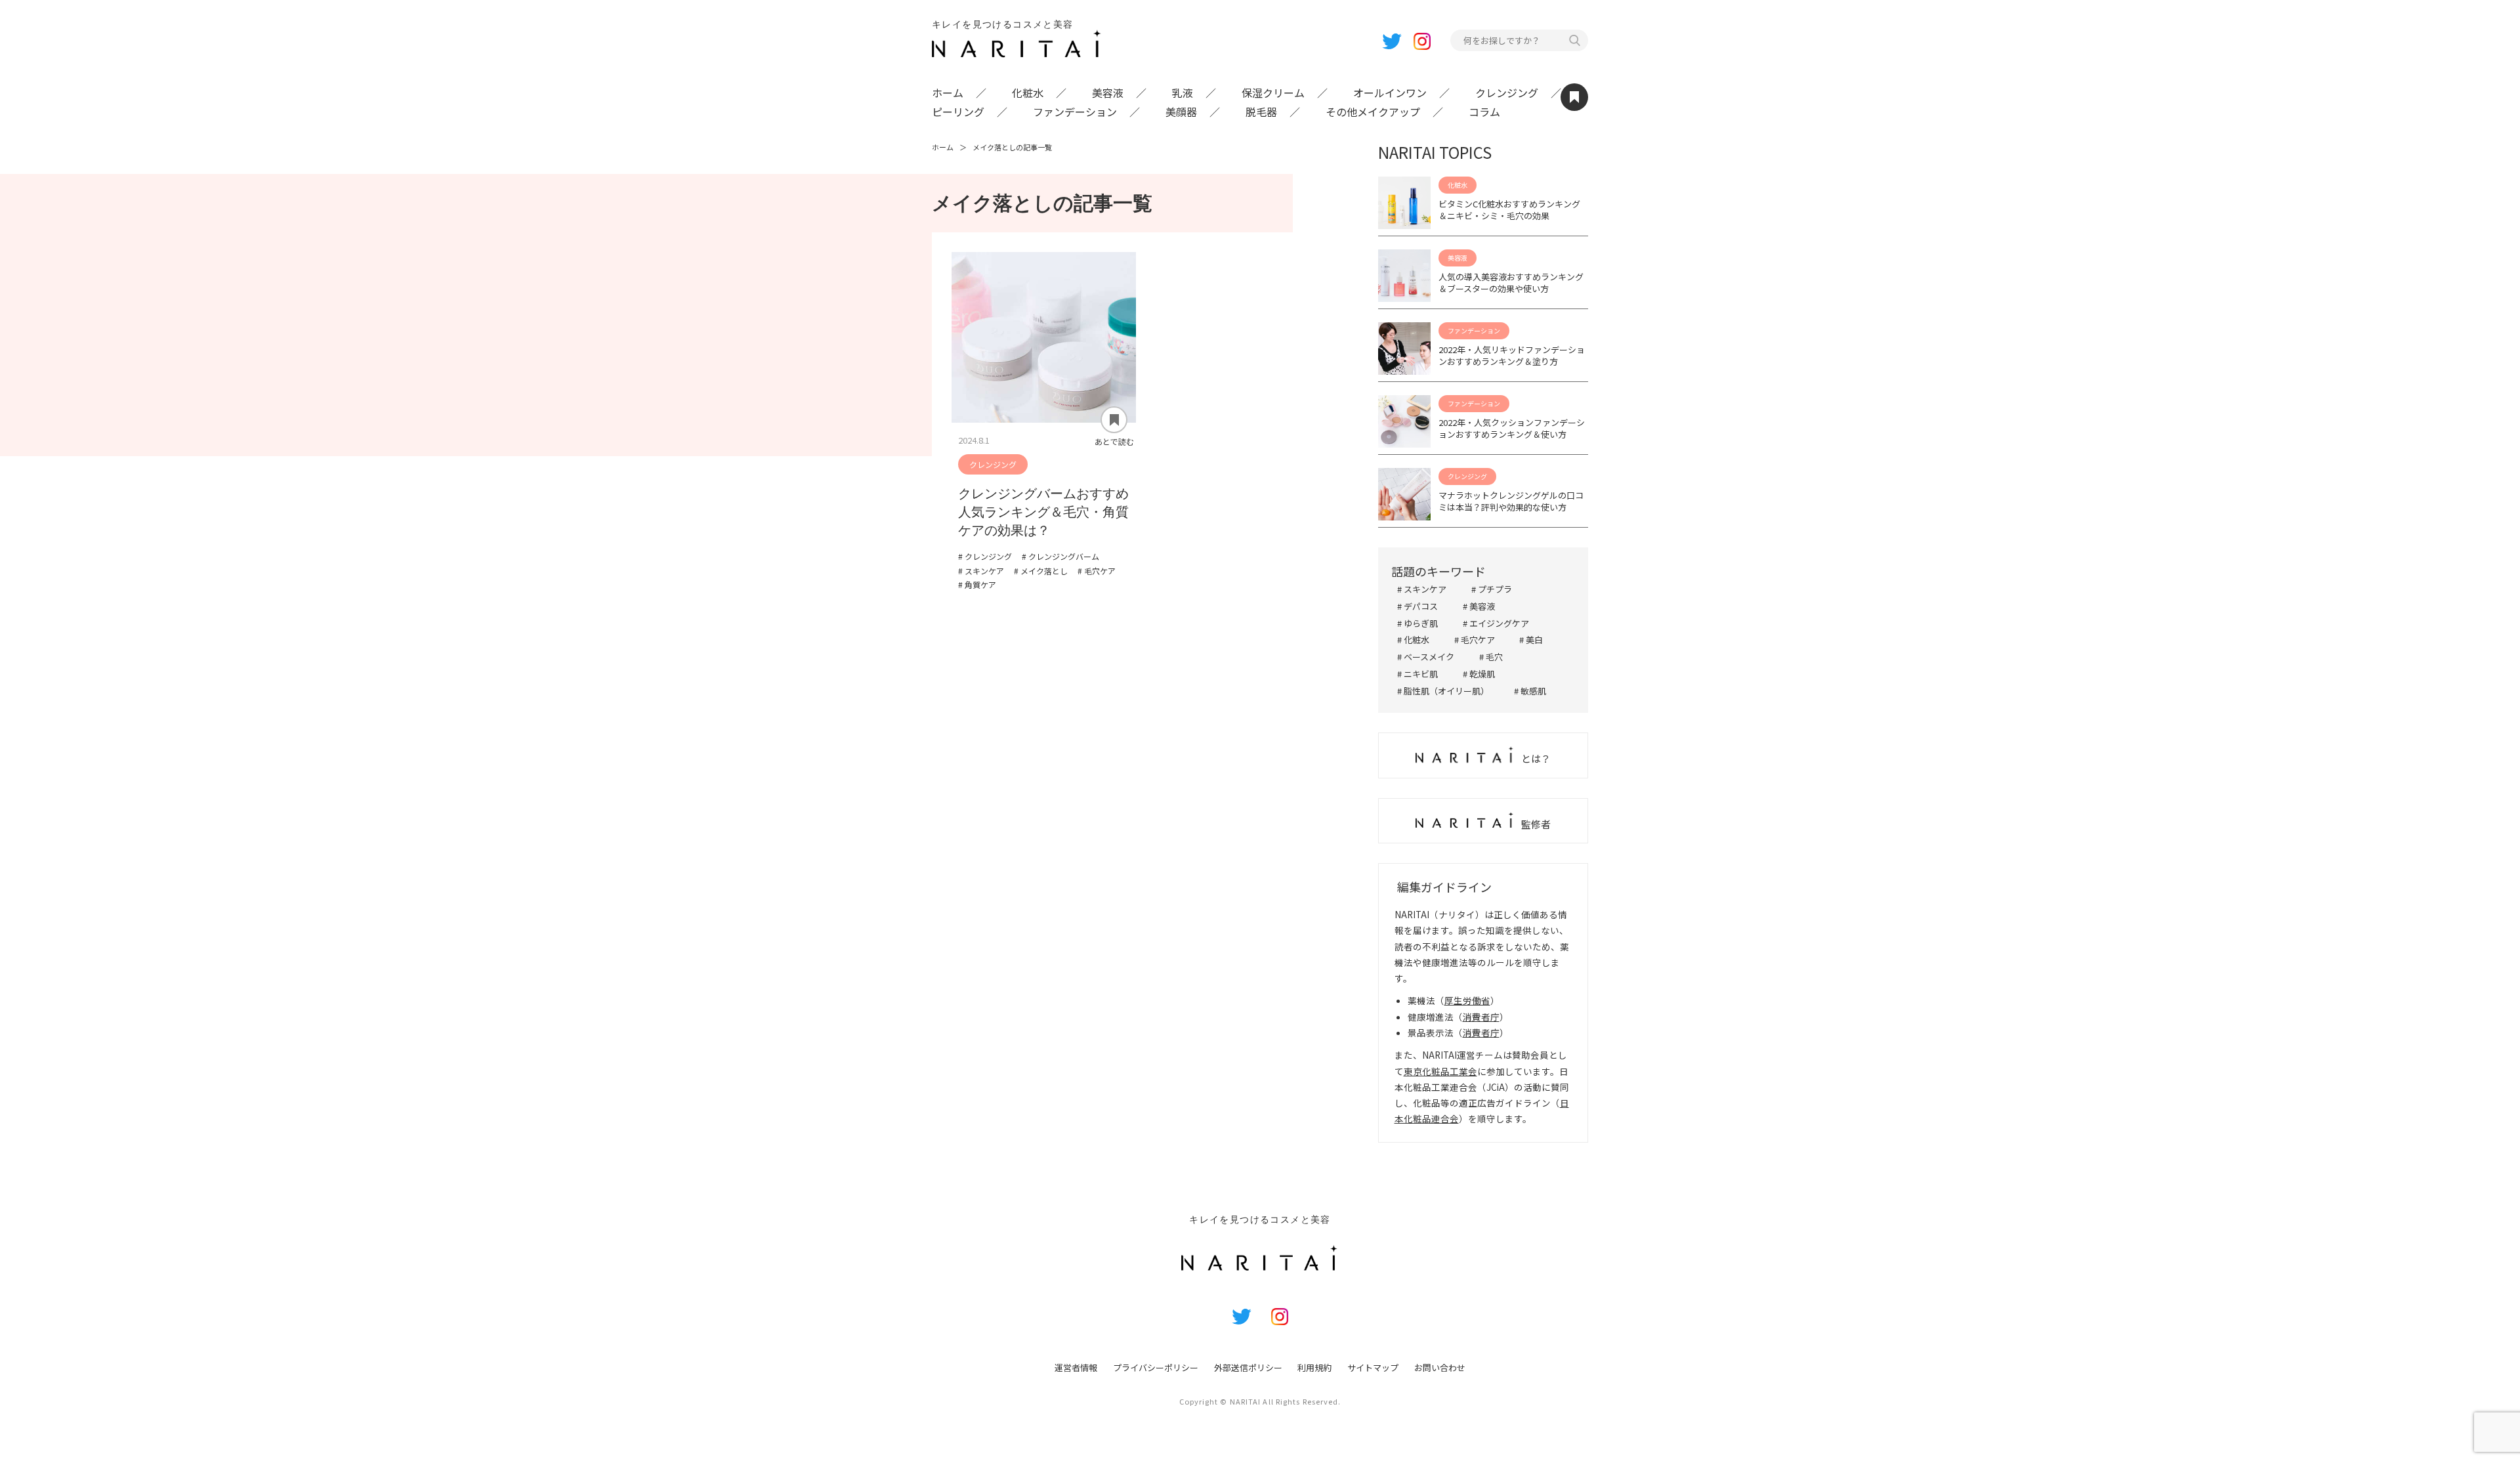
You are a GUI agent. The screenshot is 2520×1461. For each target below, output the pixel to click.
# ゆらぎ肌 (1417, 623)
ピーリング (958, 112)
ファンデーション (1075, 112)
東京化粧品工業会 (1440, 1071)
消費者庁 (1481, 1017)
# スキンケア (1422, 589)
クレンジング (1507, 93)
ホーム (948, 93)
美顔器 (1181, 112)
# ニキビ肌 (1417, 674)
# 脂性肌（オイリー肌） (1443, 691)
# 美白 (1531, 640)
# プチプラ (1492, 589)
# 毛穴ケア (1475, 640)
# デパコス (1417, 606)
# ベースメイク (1426, 657)
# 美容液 (1479, 606)
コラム (1484, 112)
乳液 (1183, 93)
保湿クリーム (1273, 93)
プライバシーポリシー (1156, 1367)
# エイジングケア (1496, 623)
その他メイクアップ (1373, 112)
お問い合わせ (1440, 1367)
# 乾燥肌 (1479, 674)
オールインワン (1390, 93)
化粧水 (1028, 93)
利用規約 (1314, 1367)
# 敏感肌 (1530, 691)
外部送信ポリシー (1248, 1367)
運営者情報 (1076, 1367)
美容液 (1108, 93)
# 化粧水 (1413, 640)
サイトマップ (1373, 1367)
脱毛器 (1261, 112)
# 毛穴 (1491, 657)
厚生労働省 (1467, 1000)
